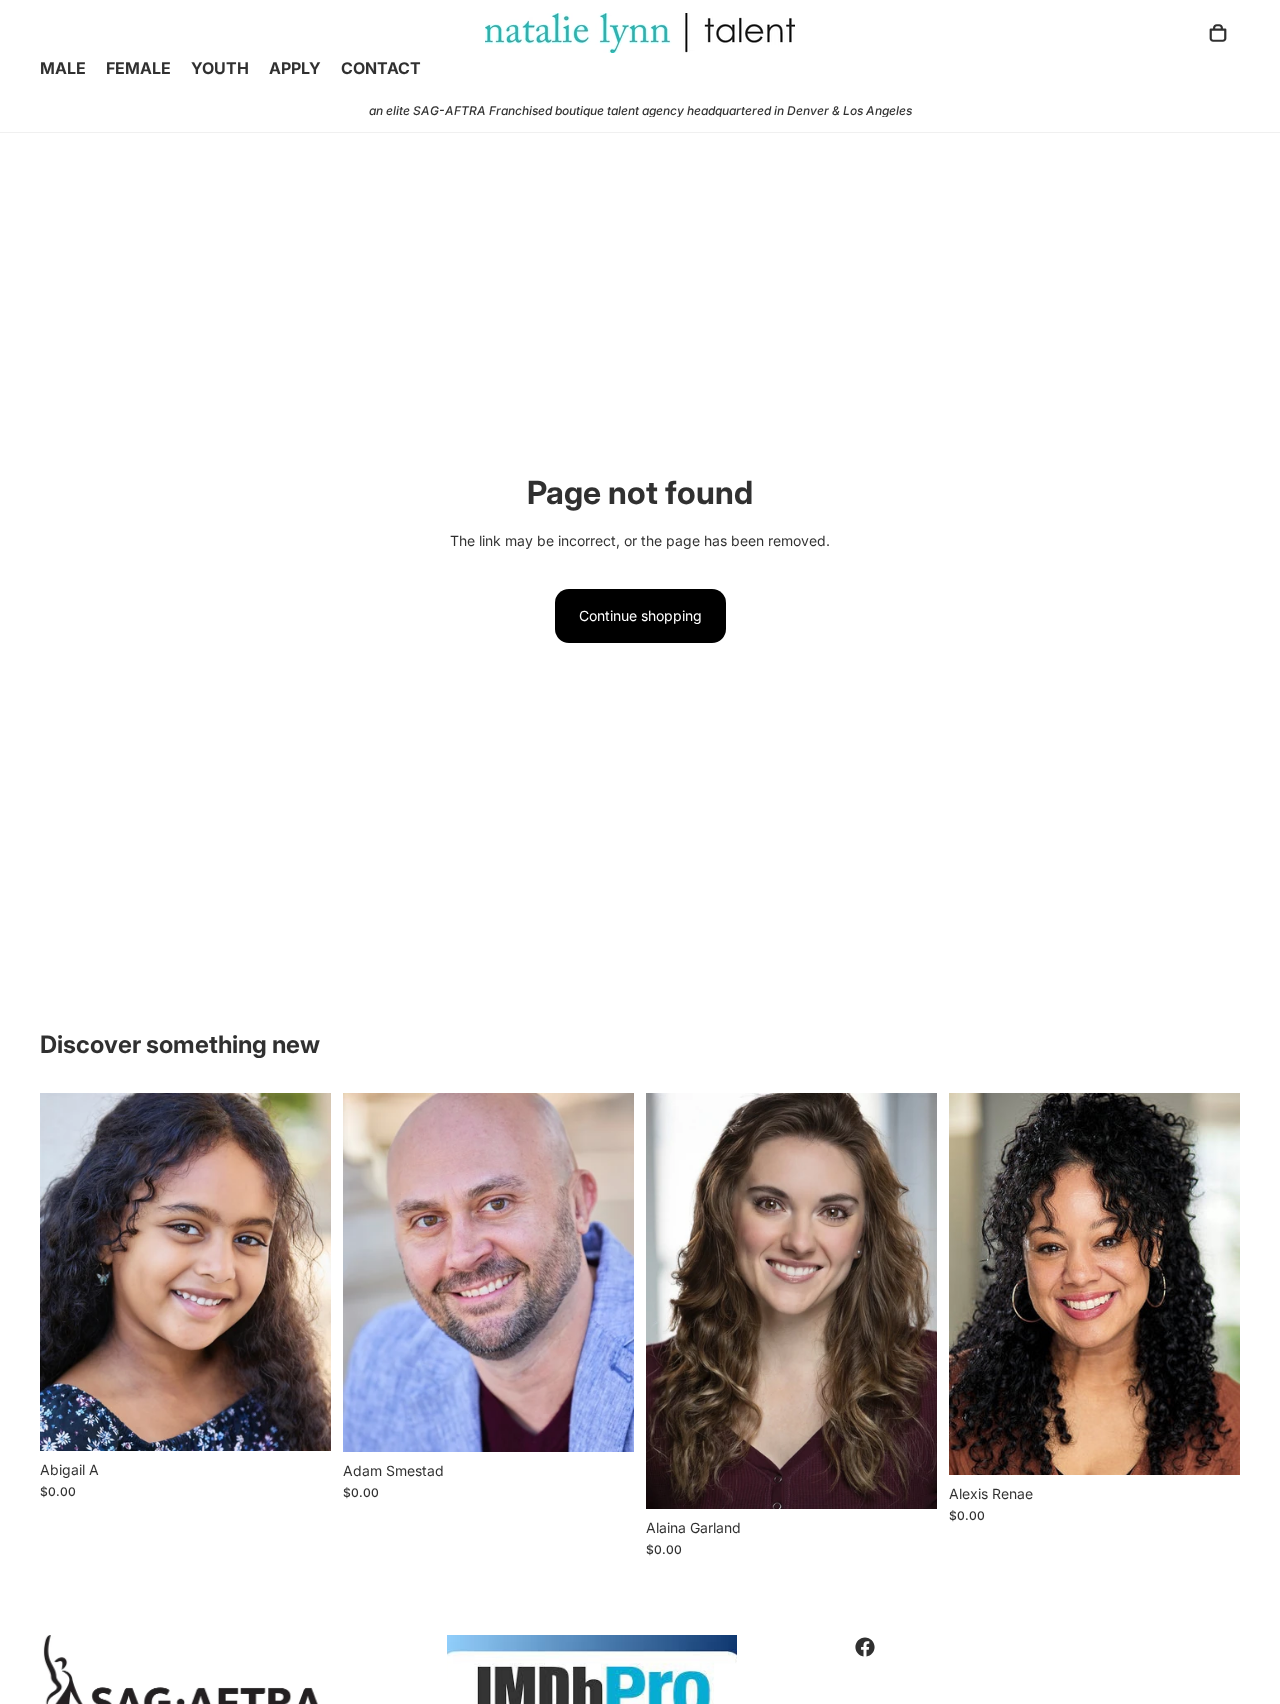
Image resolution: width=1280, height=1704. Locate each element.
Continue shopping (640, 615)
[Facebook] (865, 1647)
